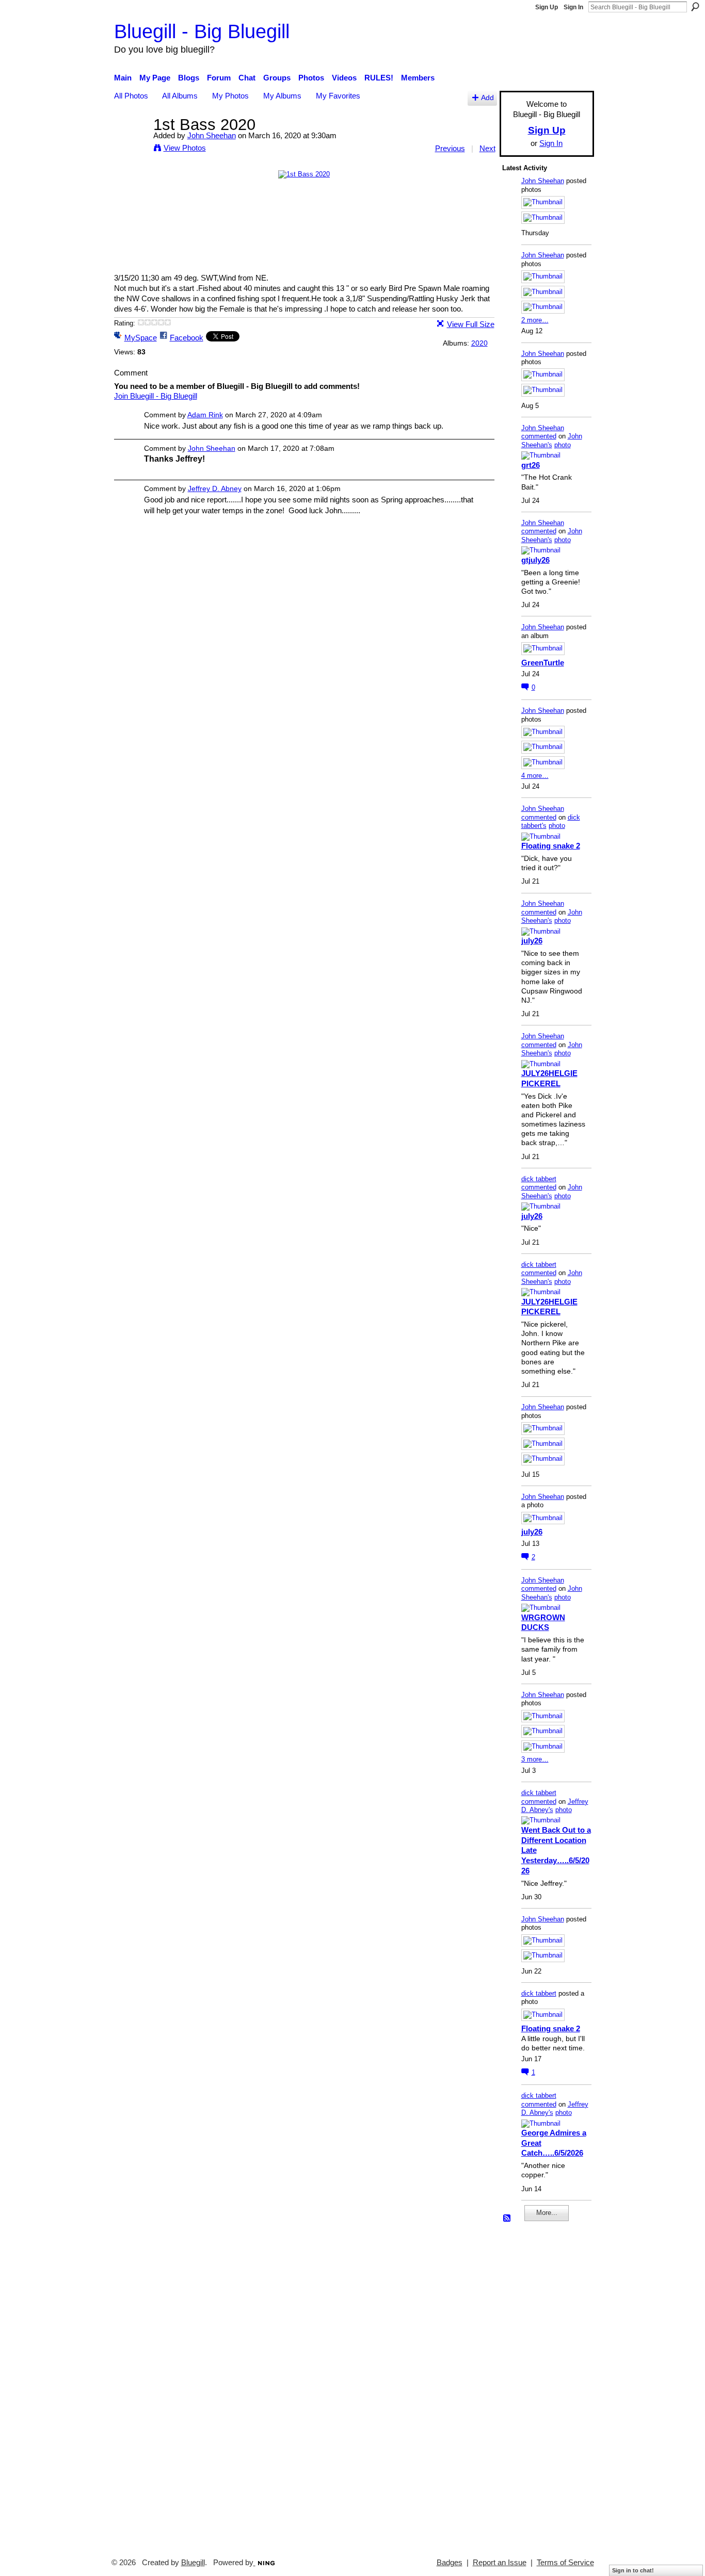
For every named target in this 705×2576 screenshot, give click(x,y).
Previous (450, 148)
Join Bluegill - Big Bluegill (156, 396)
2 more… (535, 320)
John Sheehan (212, 135)
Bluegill (193, 2563)
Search (695, 7)
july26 (532, 941)
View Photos (185, 148)
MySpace (141, 338)
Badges (450, 2563)
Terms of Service (565, 2563)
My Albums (282, 96)
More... (547, 2213)
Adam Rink (205, 415)
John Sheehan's (552, 441)
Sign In (573, 7)
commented (539, 436)
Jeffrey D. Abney (215, 488)
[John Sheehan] (131, 144)
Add (487, 98)
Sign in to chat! (633, 2570)
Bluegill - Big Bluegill (202, 31)
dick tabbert (539, 1179)
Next (487, 148)
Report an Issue (500, 2563)
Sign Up (547, 7)
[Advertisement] (533, 2385)
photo (563, 445)
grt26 (531, 465)
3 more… (535, 1759)
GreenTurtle (543, 663)
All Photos (131, 96)
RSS (507, 2219)
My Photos (230, 96)
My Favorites (338, 96)
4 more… (535, 776)
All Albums (180, 96)
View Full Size (471, 324)
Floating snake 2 (551, 846)
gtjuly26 (535, 560)
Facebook (187, 338)
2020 (479, 343)
